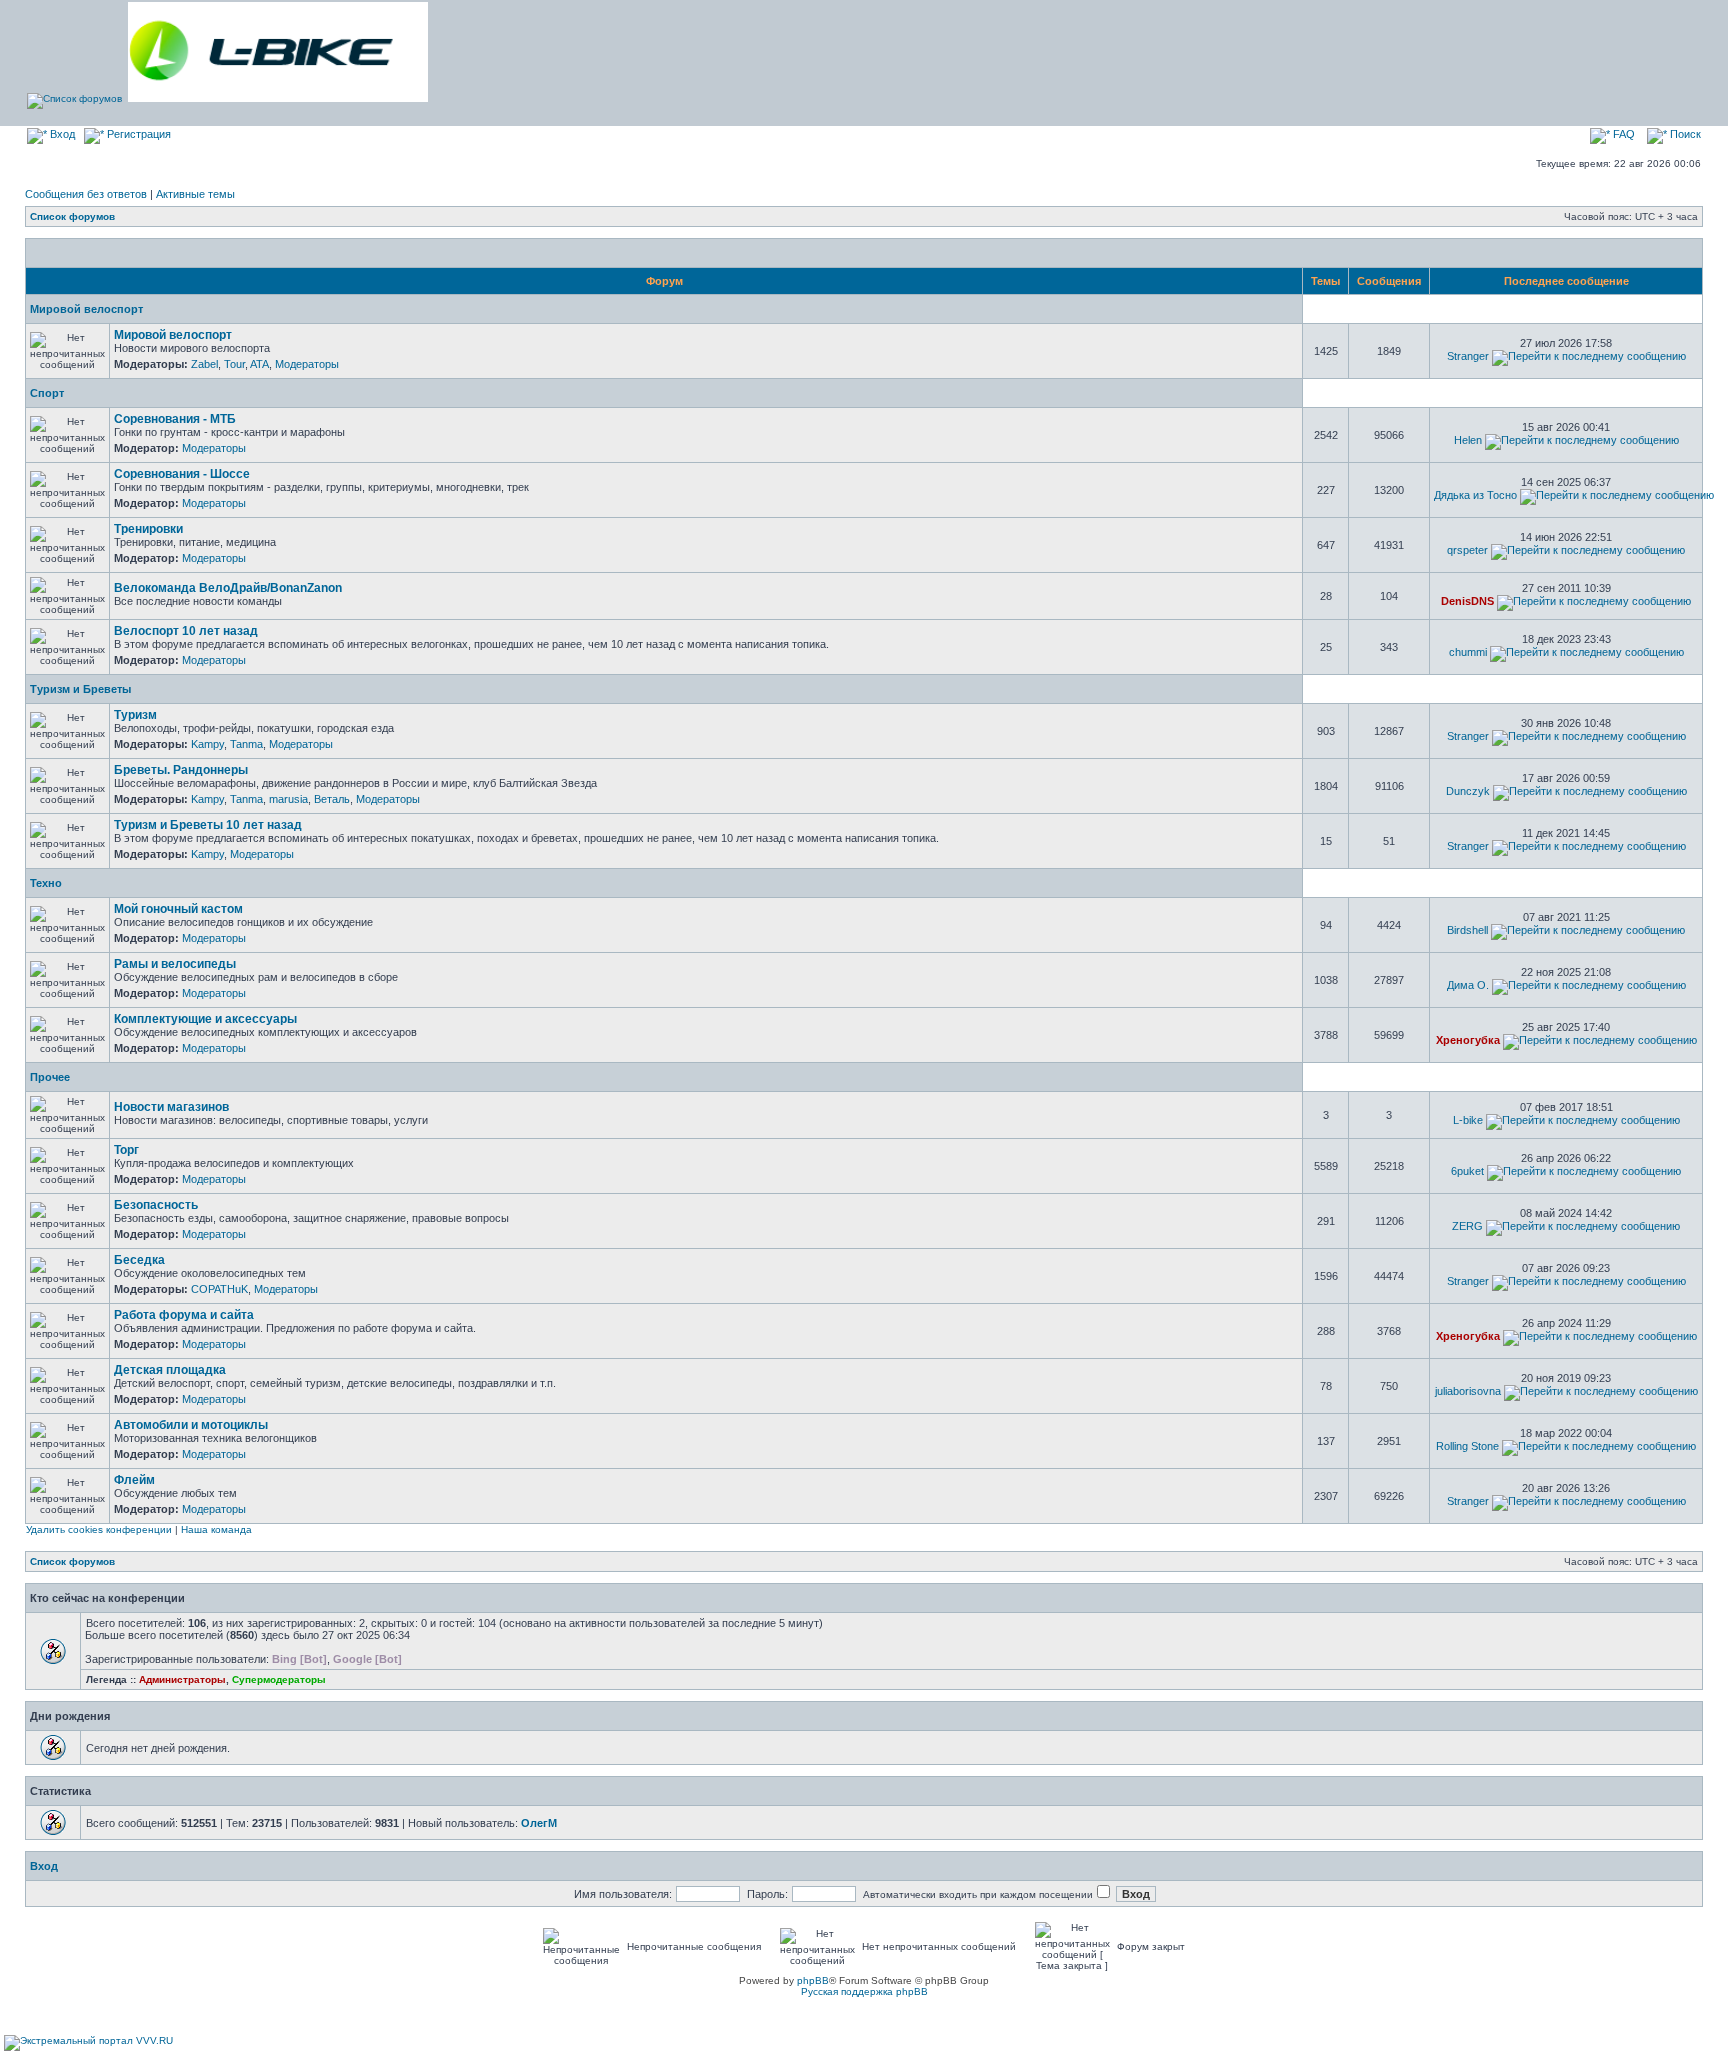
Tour (234, 364)
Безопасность (156, 1205)
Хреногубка (1468, 1040)
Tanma (246, 744)
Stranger (1468, 356)
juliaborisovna (1468, 1391)
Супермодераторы (279, 1679)
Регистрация (137, 134)
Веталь (332, 799)
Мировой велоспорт (86, 309)
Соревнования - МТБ (175, 419)
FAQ (1622, 134)
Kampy (207, 744)
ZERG (1467, 1226)
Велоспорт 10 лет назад (186, 631)
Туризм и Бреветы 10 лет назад (208, 825)
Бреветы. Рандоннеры (181, 770)
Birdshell (1467, 930)
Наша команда (216, 1529)
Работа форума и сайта (184, 1315)
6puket (1467, 1171)
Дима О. (1468, 985)
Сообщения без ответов (86, 194)
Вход (61, 134)
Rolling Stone (1467, 1446)
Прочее (50, 1077)
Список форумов (72, 216)
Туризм (135, 715)
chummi (1468, 652)
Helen (1468, 440)
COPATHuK (219, 1289)
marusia (288, 799)
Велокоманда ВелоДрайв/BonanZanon (228, 588)
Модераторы (307, 364)
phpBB (813, 1980)
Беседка (139, 1260)
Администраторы (182, 1679)
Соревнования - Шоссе (182, 474)
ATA (259, 364)
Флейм (134, 1480)
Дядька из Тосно (1475, 495)
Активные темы (195, 194)
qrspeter (1467, 550)
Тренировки (148, 529)
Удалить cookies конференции (99, 1529)
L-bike (1468, 1120)
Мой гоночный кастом (178, 909)
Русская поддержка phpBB (864, 1991)
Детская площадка (170, 1370)
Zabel (204, 364)
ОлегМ (539, 1823)
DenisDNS (1467, 601)
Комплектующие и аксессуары (205, 1019)
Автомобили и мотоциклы (191, 1425)
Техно (46, 883)
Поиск (1684, 134)
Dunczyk (1468, 791)
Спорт (47, 393)
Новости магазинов (171, 1107)
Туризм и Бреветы (80, 689)
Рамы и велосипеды (175, 964)
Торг (126, 1150)
